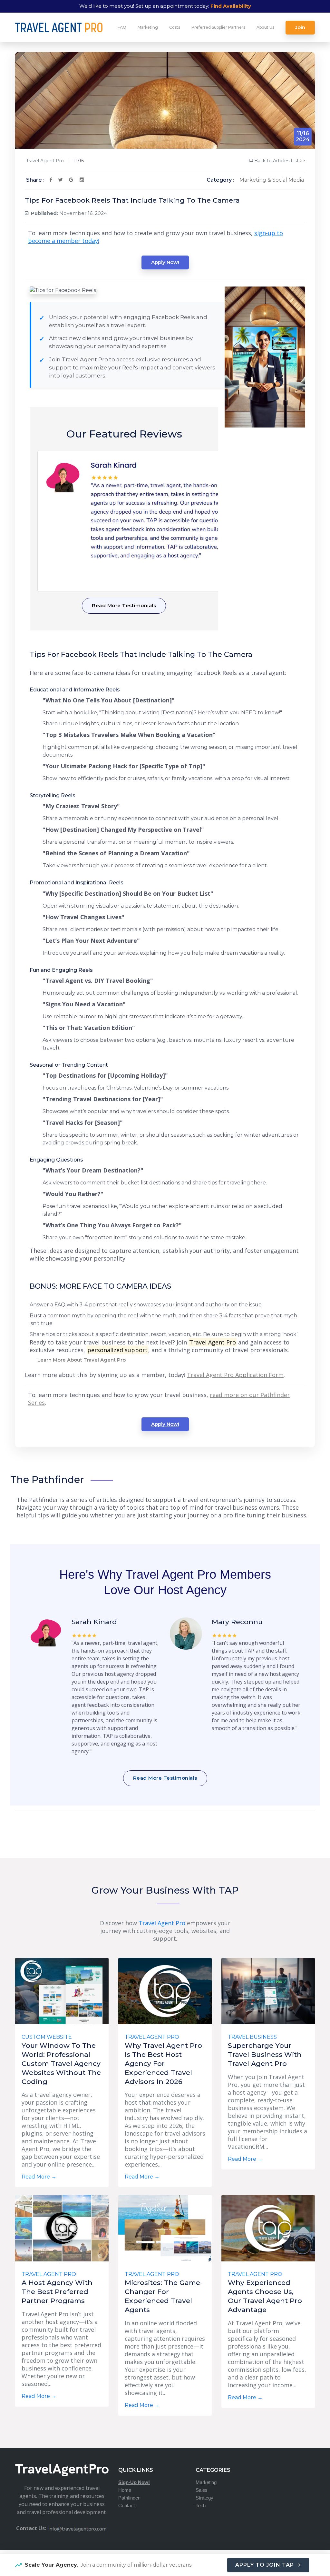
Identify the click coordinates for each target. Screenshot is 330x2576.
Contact (126, 2506)
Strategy (204, 2498)
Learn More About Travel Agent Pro (82, 1360)
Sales (202, 2490)
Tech (201, 2506)
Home (125, 2490)
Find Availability (231, 6)
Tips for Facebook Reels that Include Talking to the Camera (132, 200)
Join (300, 27)
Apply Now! (165, 262)
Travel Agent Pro (45, 161)
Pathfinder (129, 2498)
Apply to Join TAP (265, 2565)
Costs (175, 27)
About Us (265, 27)
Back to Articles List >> (280, 161)
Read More (39, 2177)
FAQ (122, 27)
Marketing (148, 27)
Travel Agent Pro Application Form (235, 1375)
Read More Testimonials (124, 605)
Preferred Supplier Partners (218, 27)
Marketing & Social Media (272, 180)
